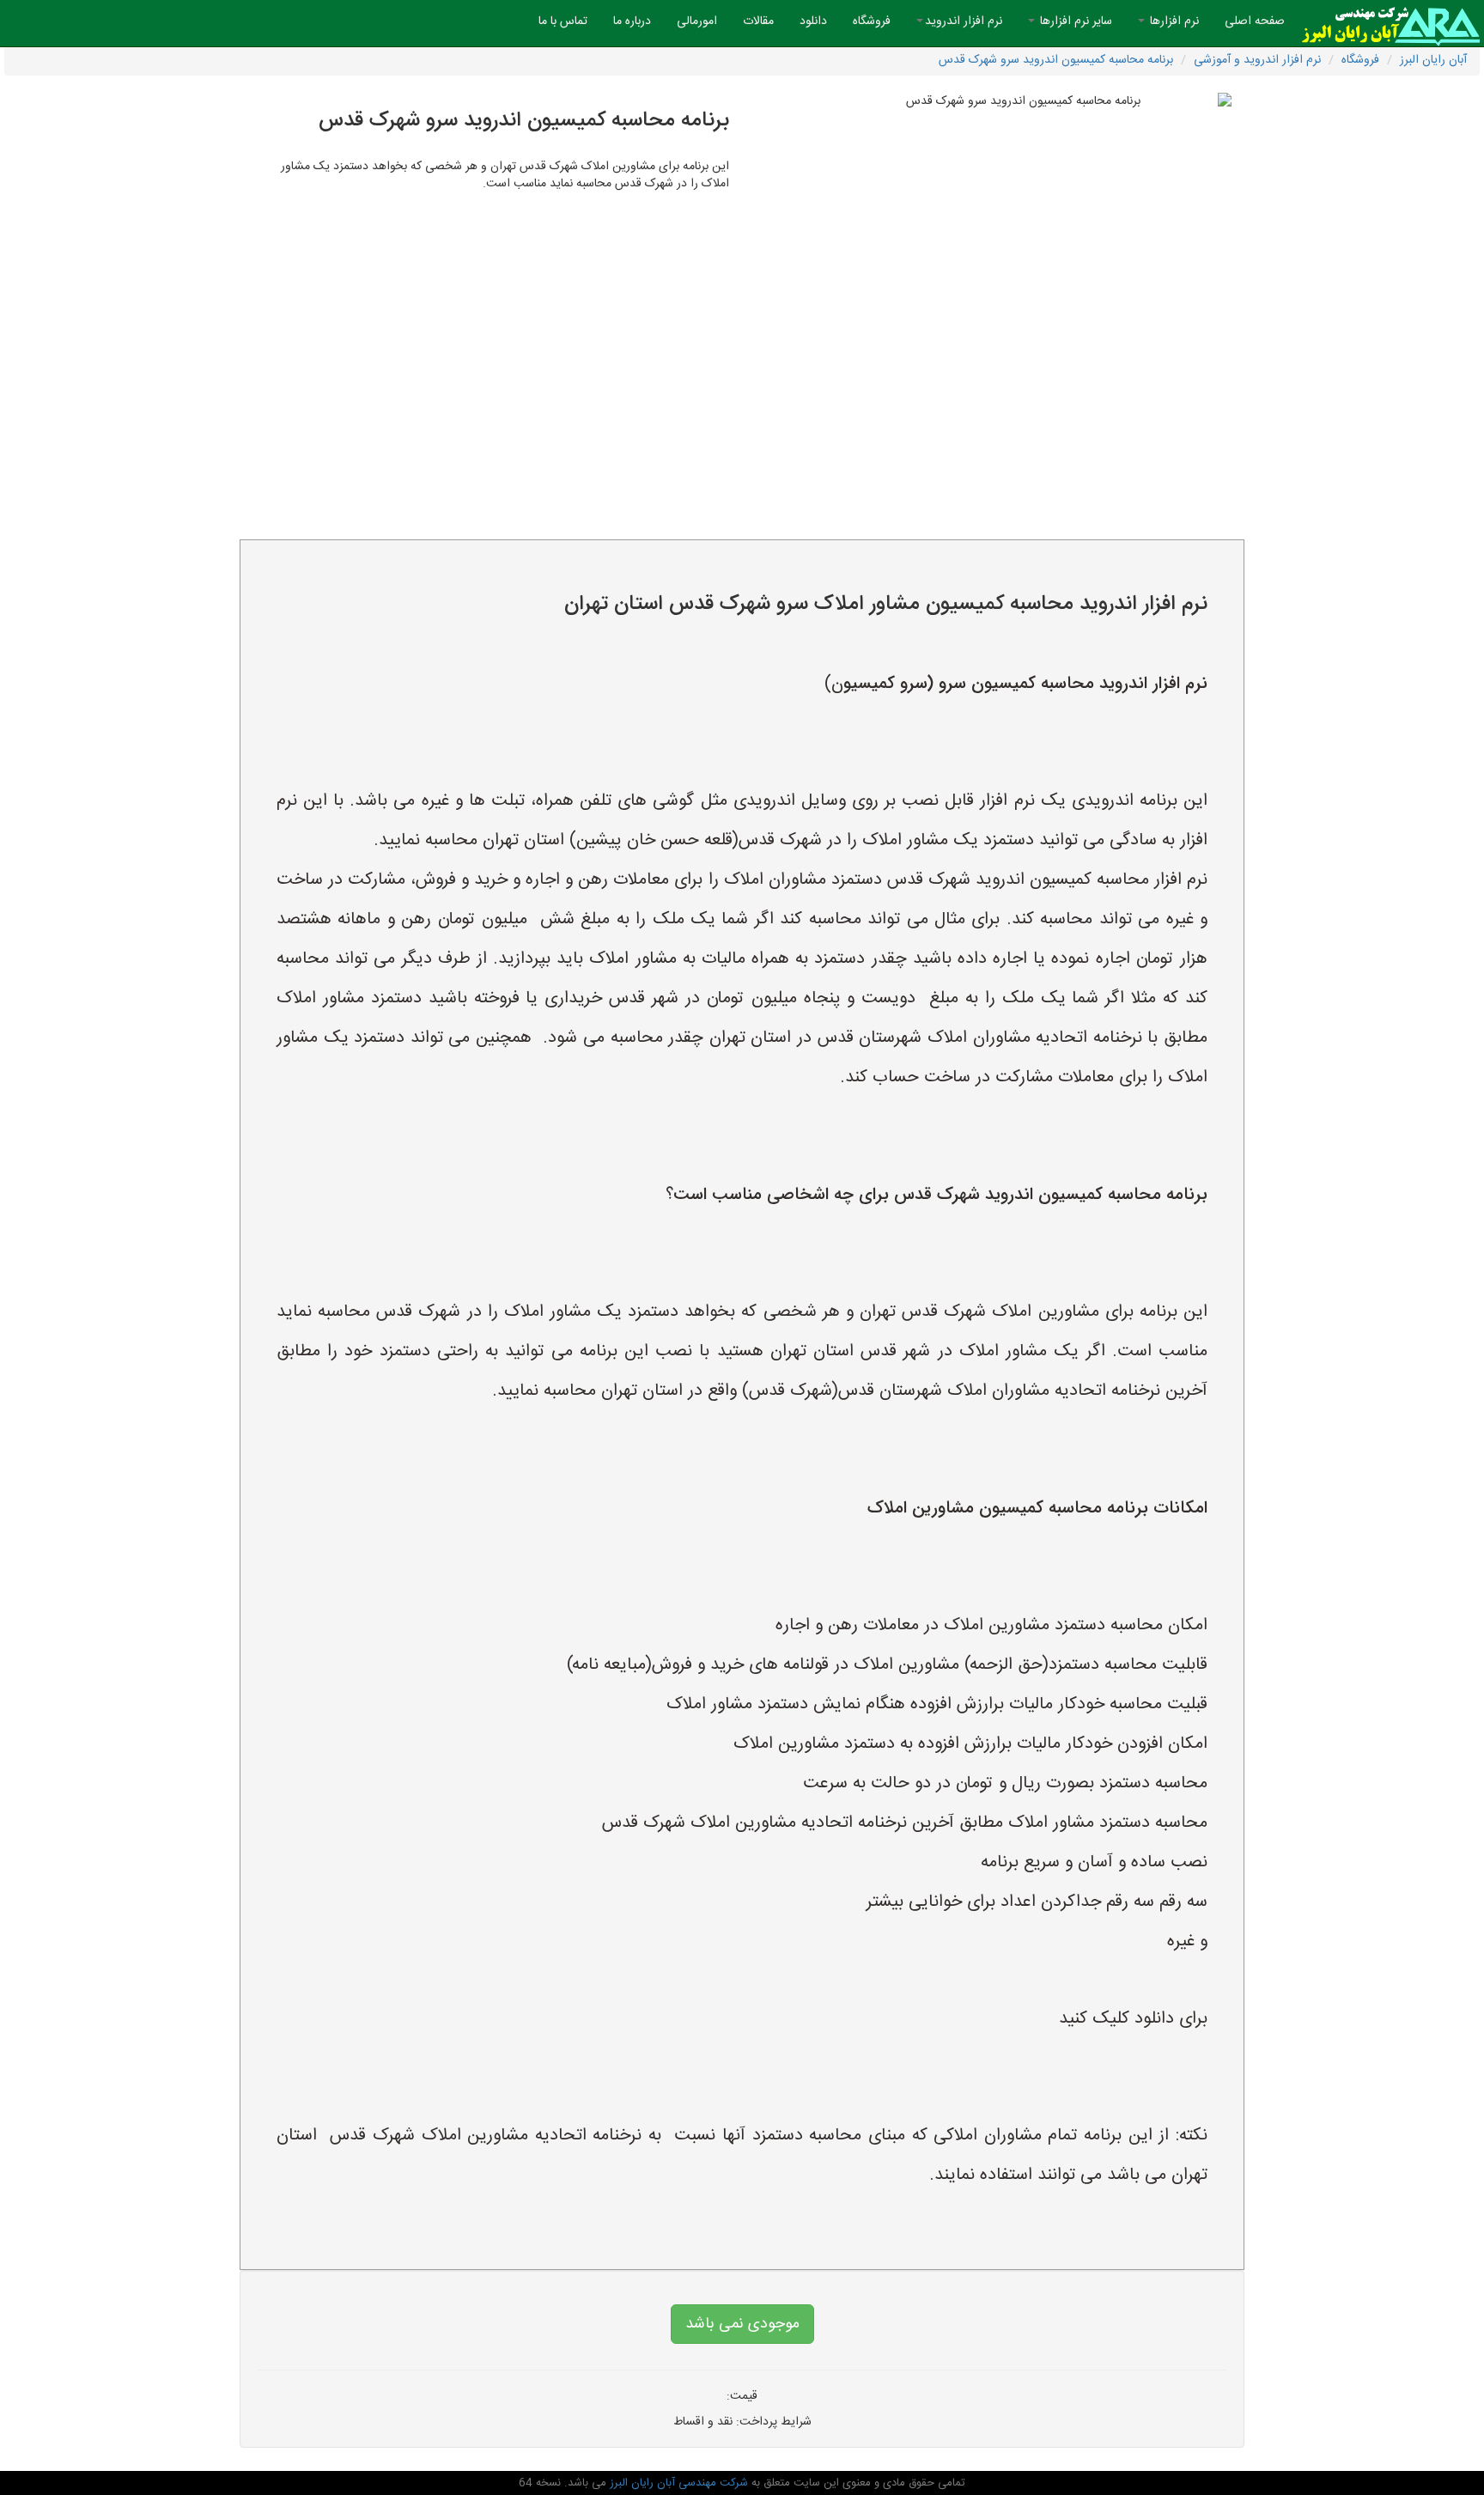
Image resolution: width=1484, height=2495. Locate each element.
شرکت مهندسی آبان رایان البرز (677, 2483)
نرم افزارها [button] (1173, 21)
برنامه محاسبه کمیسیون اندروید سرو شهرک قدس (1056, 60)
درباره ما (632, 21)
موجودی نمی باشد (742, 2324)
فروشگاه (872, 21)
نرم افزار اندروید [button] (964, 21)
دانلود (813, 21)
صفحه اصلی (1248, 21)
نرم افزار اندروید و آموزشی (1257, 60)
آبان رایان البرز (1433, 60)
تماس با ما (563, 21)
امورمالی (697, 21)
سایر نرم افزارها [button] (1074, 21)
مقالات (758, 21)
